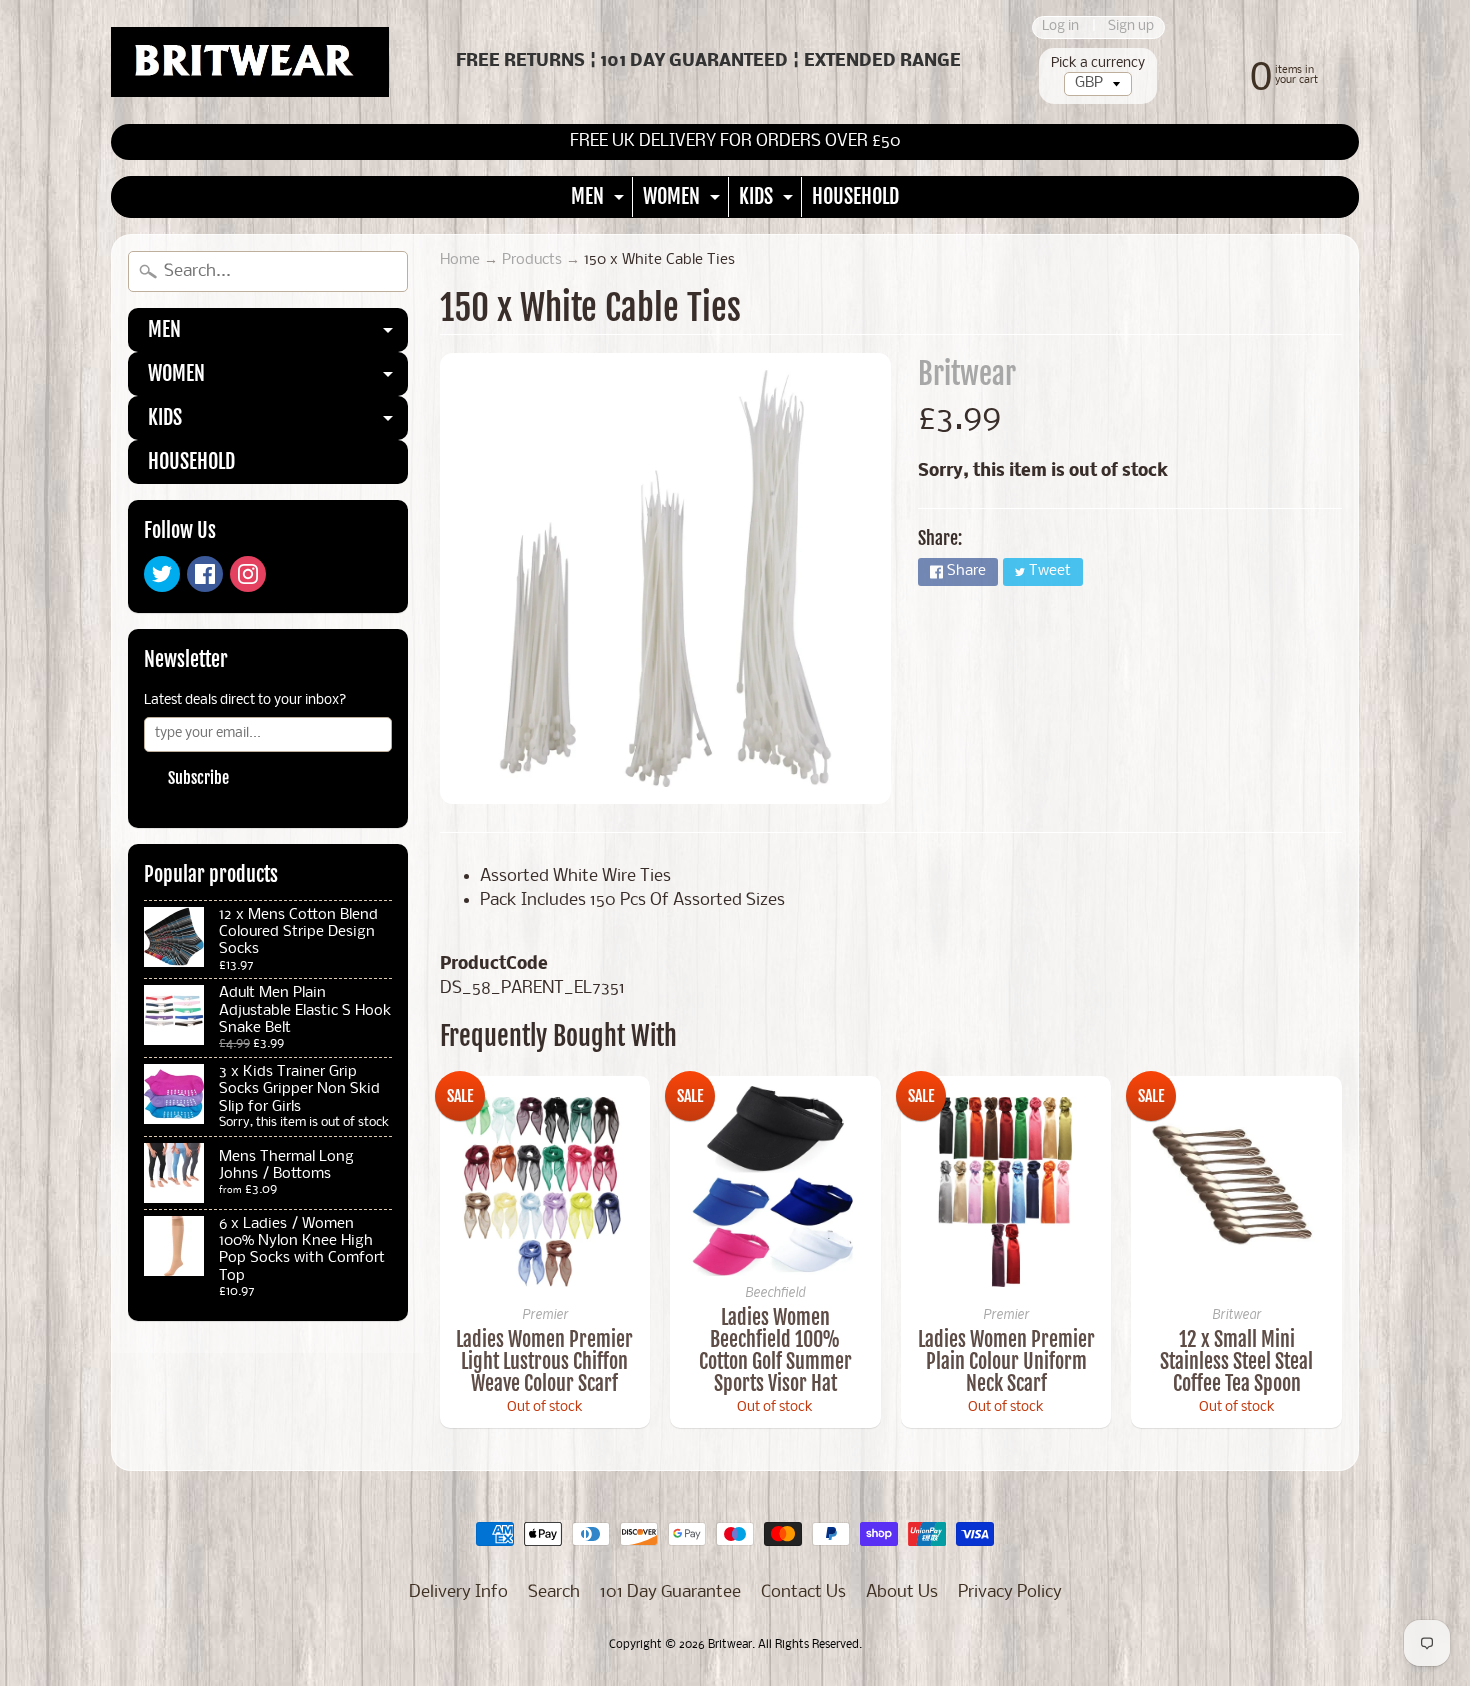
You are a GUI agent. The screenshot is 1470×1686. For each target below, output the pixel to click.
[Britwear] (250, 62)
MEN (600, 200)
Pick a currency (1098, 63)
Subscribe (198, 778)
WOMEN (684, 200)
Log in (1060, 27)
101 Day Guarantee (670, 1592)
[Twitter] (162, 574)
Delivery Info (458, 1592)
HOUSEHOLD (855, 196)
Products (532, 260)
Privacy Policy (1010, 1592)
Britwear (967, 374)
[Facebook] (205, 574)
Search (554, 1592)
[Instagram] (248, 574)
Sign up (1131, 27)
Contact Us (803, 1592)
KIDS (768, 200)
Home (460, 260)
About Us (902, 1592)
